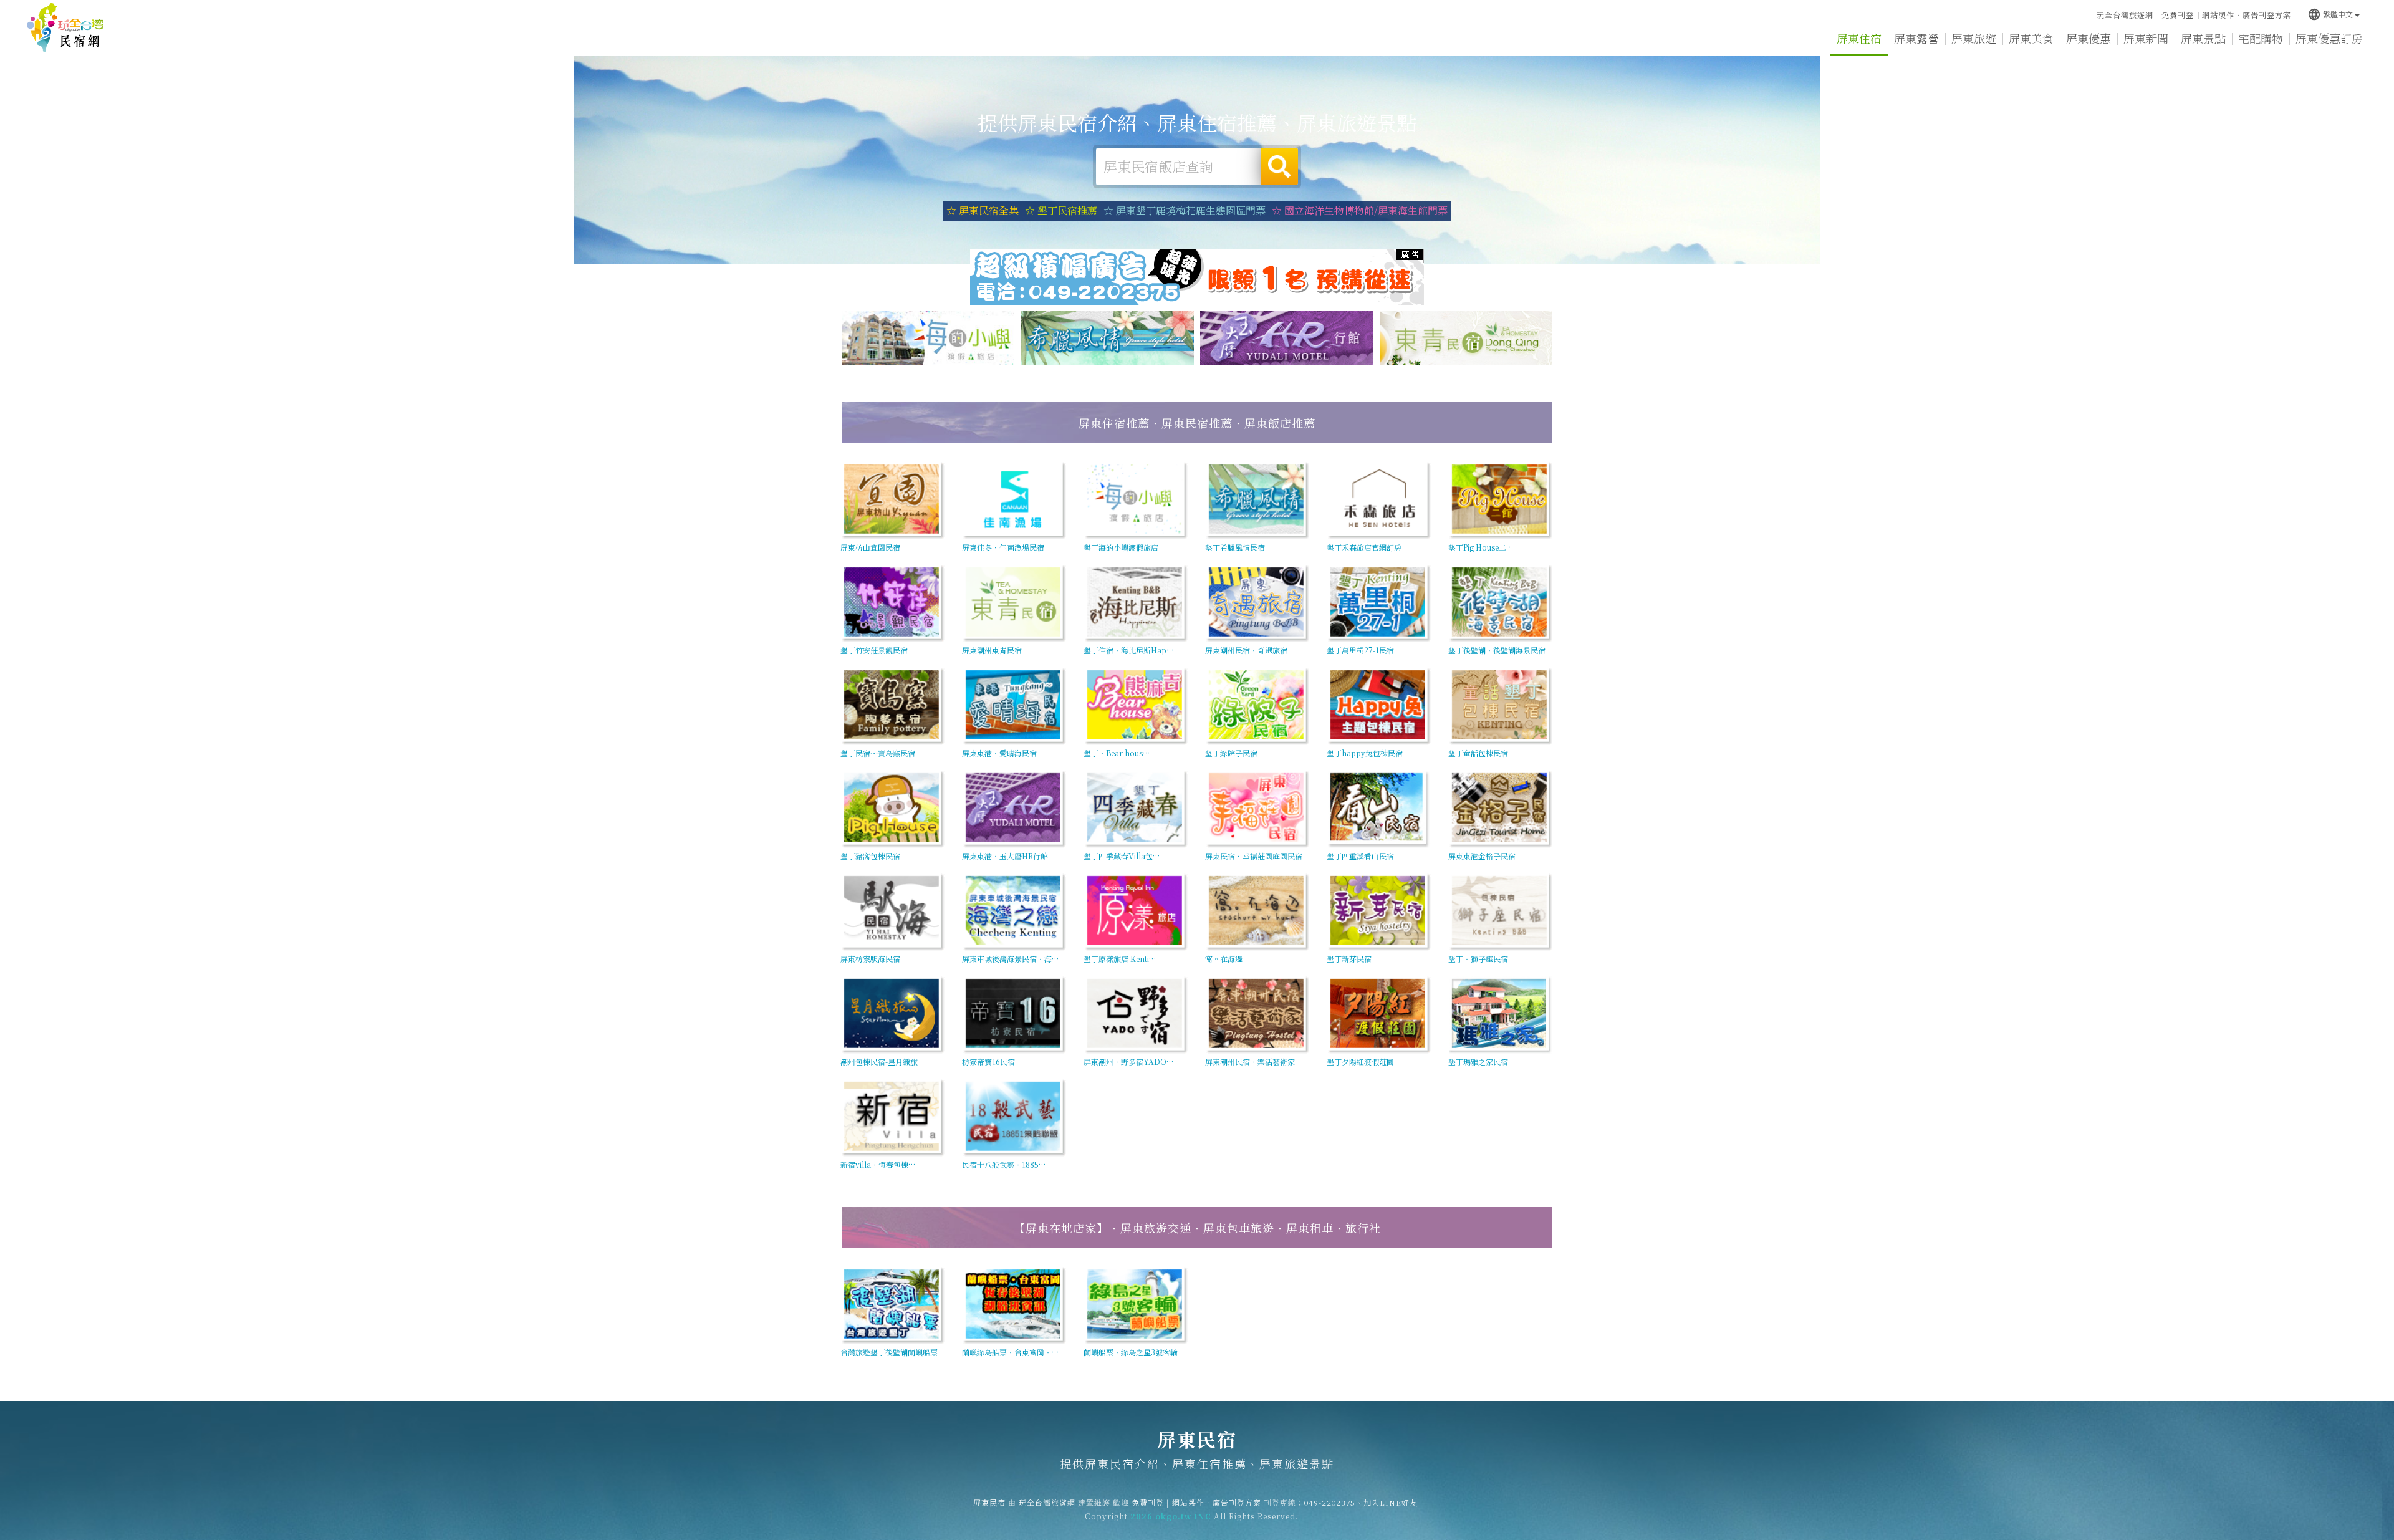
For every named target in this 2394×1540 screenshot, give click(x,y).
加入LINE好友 (1391, 1502)
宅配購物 (2261, 38)
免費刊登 (2178, 15)
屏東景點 (2203, 38)
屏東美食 (2031, 38)
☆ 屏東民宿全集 (983, 210)
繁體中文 (2330, 14)
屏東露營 (1916, 38)
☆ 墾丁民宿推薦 (1061, 210)
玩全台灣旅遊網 (2125, 15)
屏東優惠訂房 (2329, 38)
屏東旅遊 (1974, 38)
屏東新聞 (2146, 38)
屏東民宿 (65, 28)
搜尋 (1279, 166)
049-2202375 (1330, 1502)
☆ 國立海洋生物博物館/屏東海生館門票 (1360, 210)
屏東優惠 (2089, 38)
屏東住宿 (1859, 38)
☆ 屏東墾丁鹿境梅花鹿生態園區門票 (1185, 210)
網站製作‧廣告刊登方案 (2247, 15)
